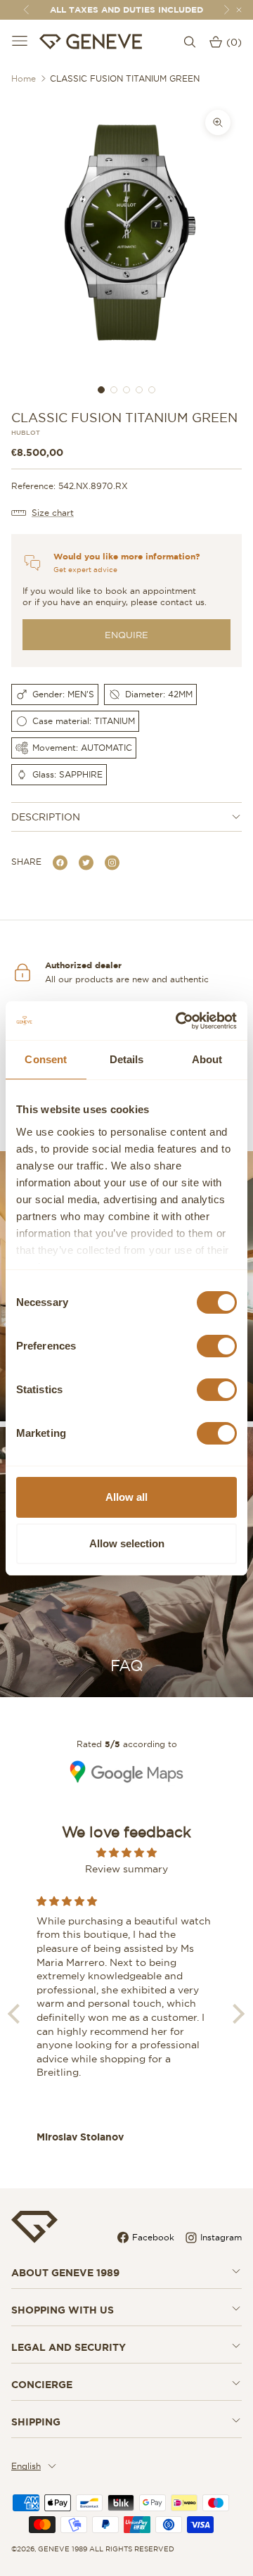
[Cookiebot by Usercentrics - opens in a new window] (179, 1021)
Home (24, 78)
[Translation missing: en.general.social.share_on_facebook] (60, 862)
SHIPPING (36, 2422)
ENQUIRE (126, 635)
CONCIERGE (42, 2385)
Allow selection (127, 1543)
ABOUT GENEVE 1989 (65, 2273)
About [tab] (207, 1059)
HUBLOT (26, 433)
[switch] (217, 1346)
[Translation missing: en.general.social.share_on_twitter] (86, 862)
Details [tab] (127, 1059)
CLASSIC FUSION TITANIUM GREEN (125, 78)
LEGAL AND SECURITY (69, 2347)
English (26, 2466)
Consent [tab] (46, 1059)
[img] (126, 1853)
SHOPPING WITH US (63, 2310)
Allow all (126, 1497)
